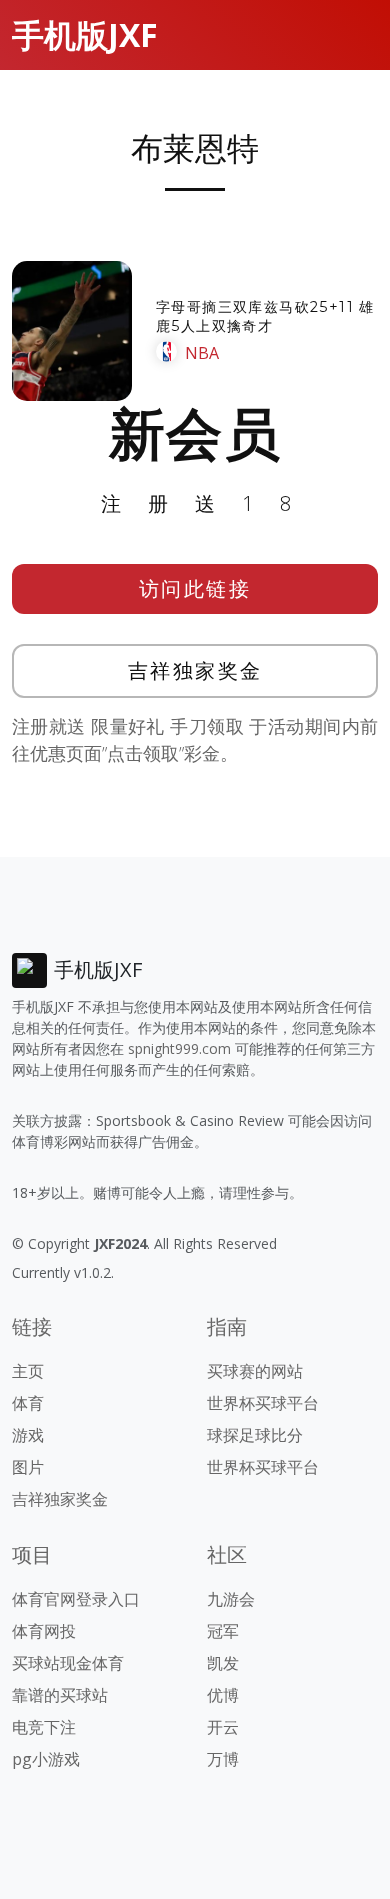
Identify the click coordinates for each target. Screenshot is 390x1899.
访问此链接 (195, 588)
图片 (28, 1467)
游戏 (28, 1435)
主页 (28, 1371)
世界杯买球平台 (263, 1403)
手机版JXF (85, 34)
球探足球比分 (255, 1435)
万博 (223, 1759)
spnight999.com (179, 1048)
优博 (223, 1695)
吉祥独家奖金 (195, 670)
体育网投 (44, 1631)
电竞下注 (44, 1727)
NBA (202, 353)
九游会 (231, 1599)
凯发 (223, 1663)
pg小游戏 (46, 1759)
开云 (223, 1727)
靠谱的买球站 (60, 1695)
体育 (28, 1403)
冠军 (223, 1631)
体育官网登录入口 (76, 1599)
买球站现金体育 (68, 1663)
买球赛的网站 (255, 1371)
